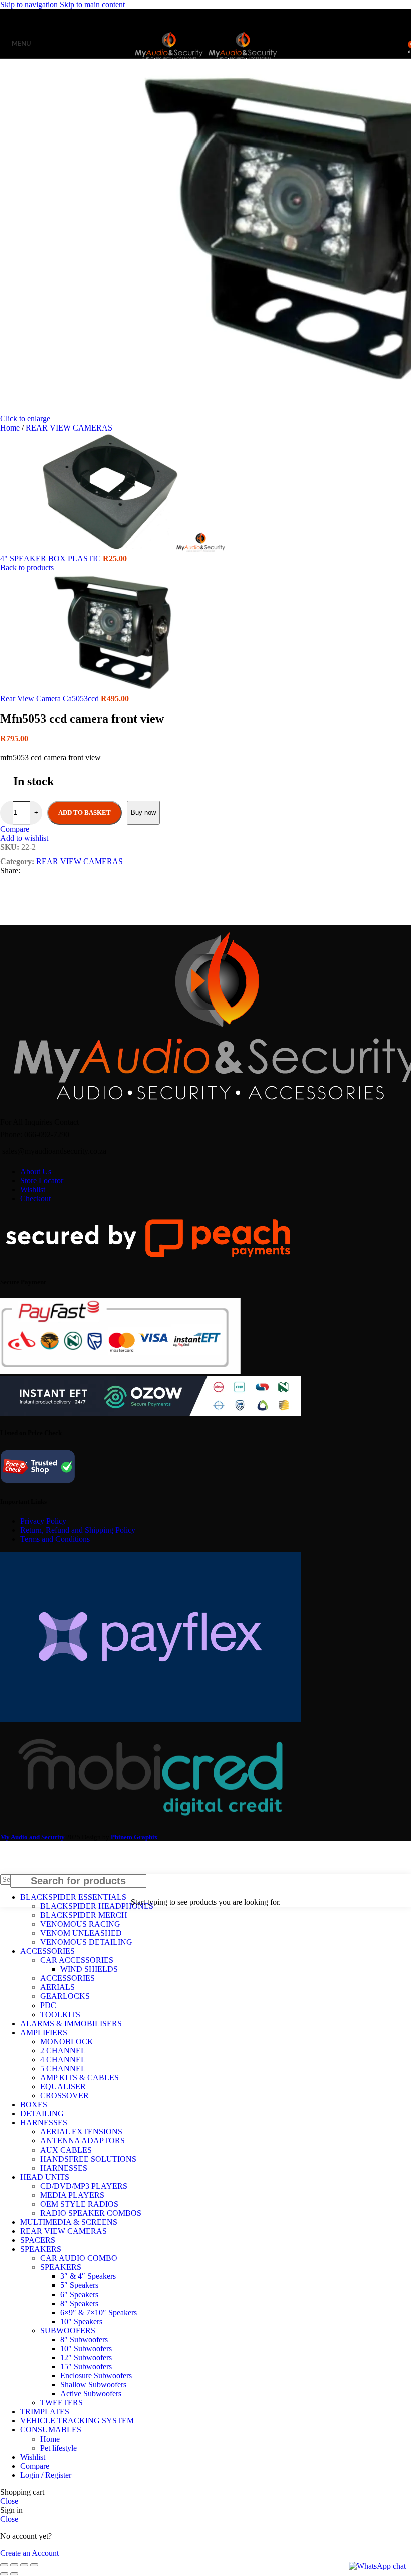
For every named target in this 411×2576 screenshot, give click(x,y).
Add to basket (84, 813)
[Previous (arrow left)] (4, 2574)
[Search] (397, 43)
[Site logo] (170, 60)
